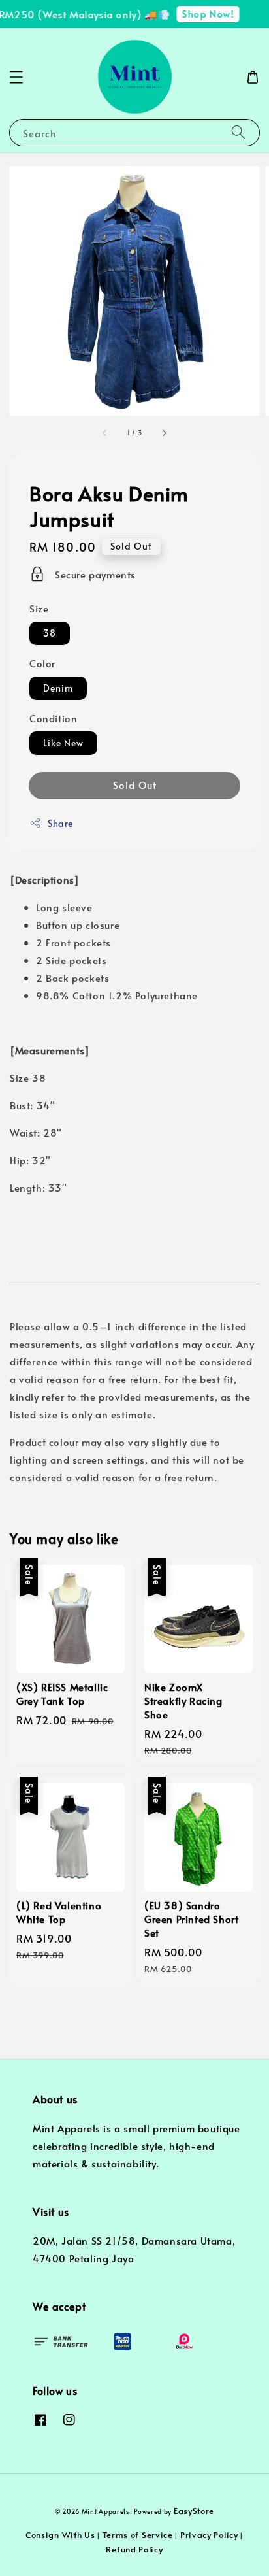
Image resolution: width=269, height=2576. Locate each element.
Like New (63, 743)
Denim (58, 688)
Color (42, 663)
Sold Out (135, 785)
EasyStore (194, 2511)
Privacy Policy (209, 2535)
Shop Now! (202, 13)
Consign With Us (60, 2535)
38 (50, 633)
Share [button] (60, 823)
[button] (16, 77)
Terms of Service (138, 2535)
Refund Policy (134, 2549)
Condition (53, 718)
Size (39, 608)
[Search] (238, 132)
